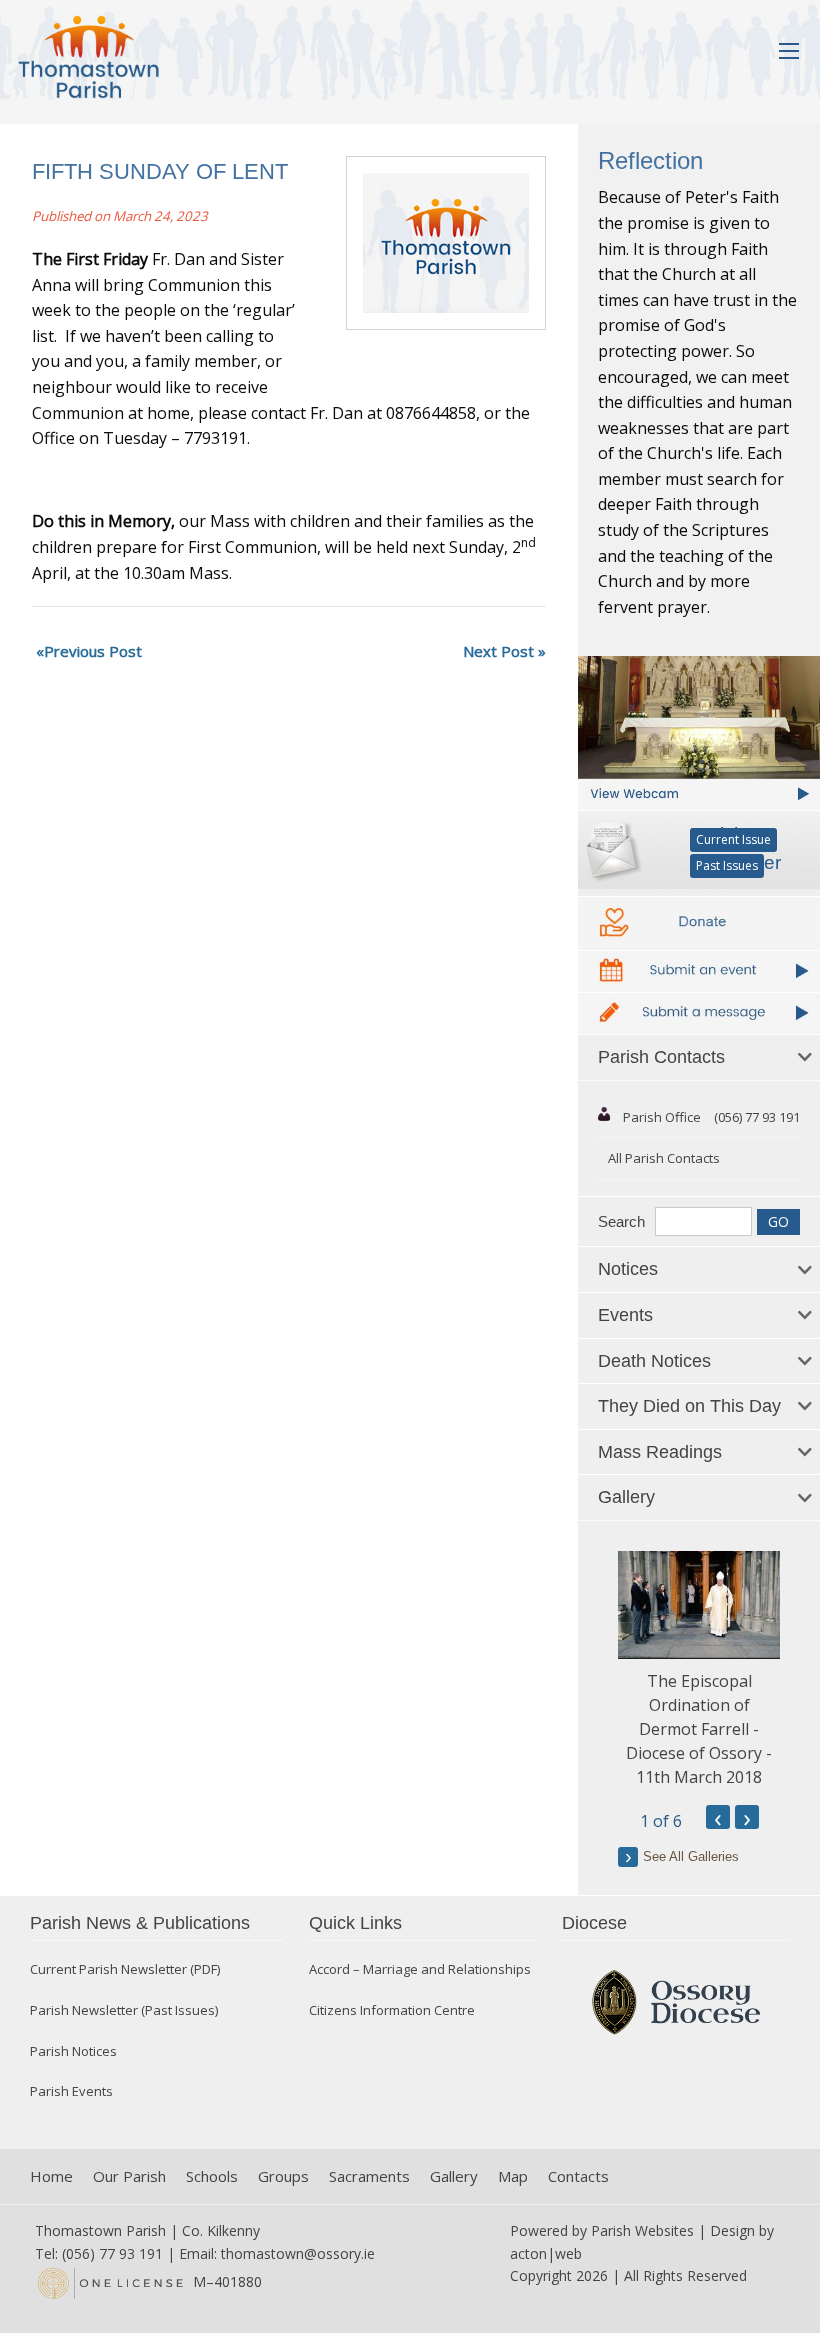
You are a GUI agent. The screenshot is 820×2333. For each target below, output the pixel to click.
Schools (212, 2176)
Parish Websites (642, 2230)
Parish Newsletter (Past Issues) (124, 2010)
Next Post (498, 651)
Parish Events (71, 2091)
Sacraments (369, 2176)
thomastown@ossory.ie (298, 2253)
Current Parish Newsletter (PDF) (125, 1969)
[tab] (699, 1058)
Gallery (454, 2176)
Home (51, 2176)
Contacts (578, 2176)
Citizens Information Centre (392, 2010)
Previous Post (93, 651)
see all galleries (691, 1856)
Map (513, 2176)
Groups (283, 2176)
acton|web (546, 2253)
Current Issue (733, 839)
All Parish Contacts (664, 1158)
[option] (699, 1670)
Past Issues (727, 865)
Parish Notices (73, 2051)
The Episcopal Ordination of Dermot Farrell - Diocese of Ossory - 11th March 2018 (699, 1729)
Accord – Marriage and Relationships (420, 1969)
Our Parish (129, 2176)
